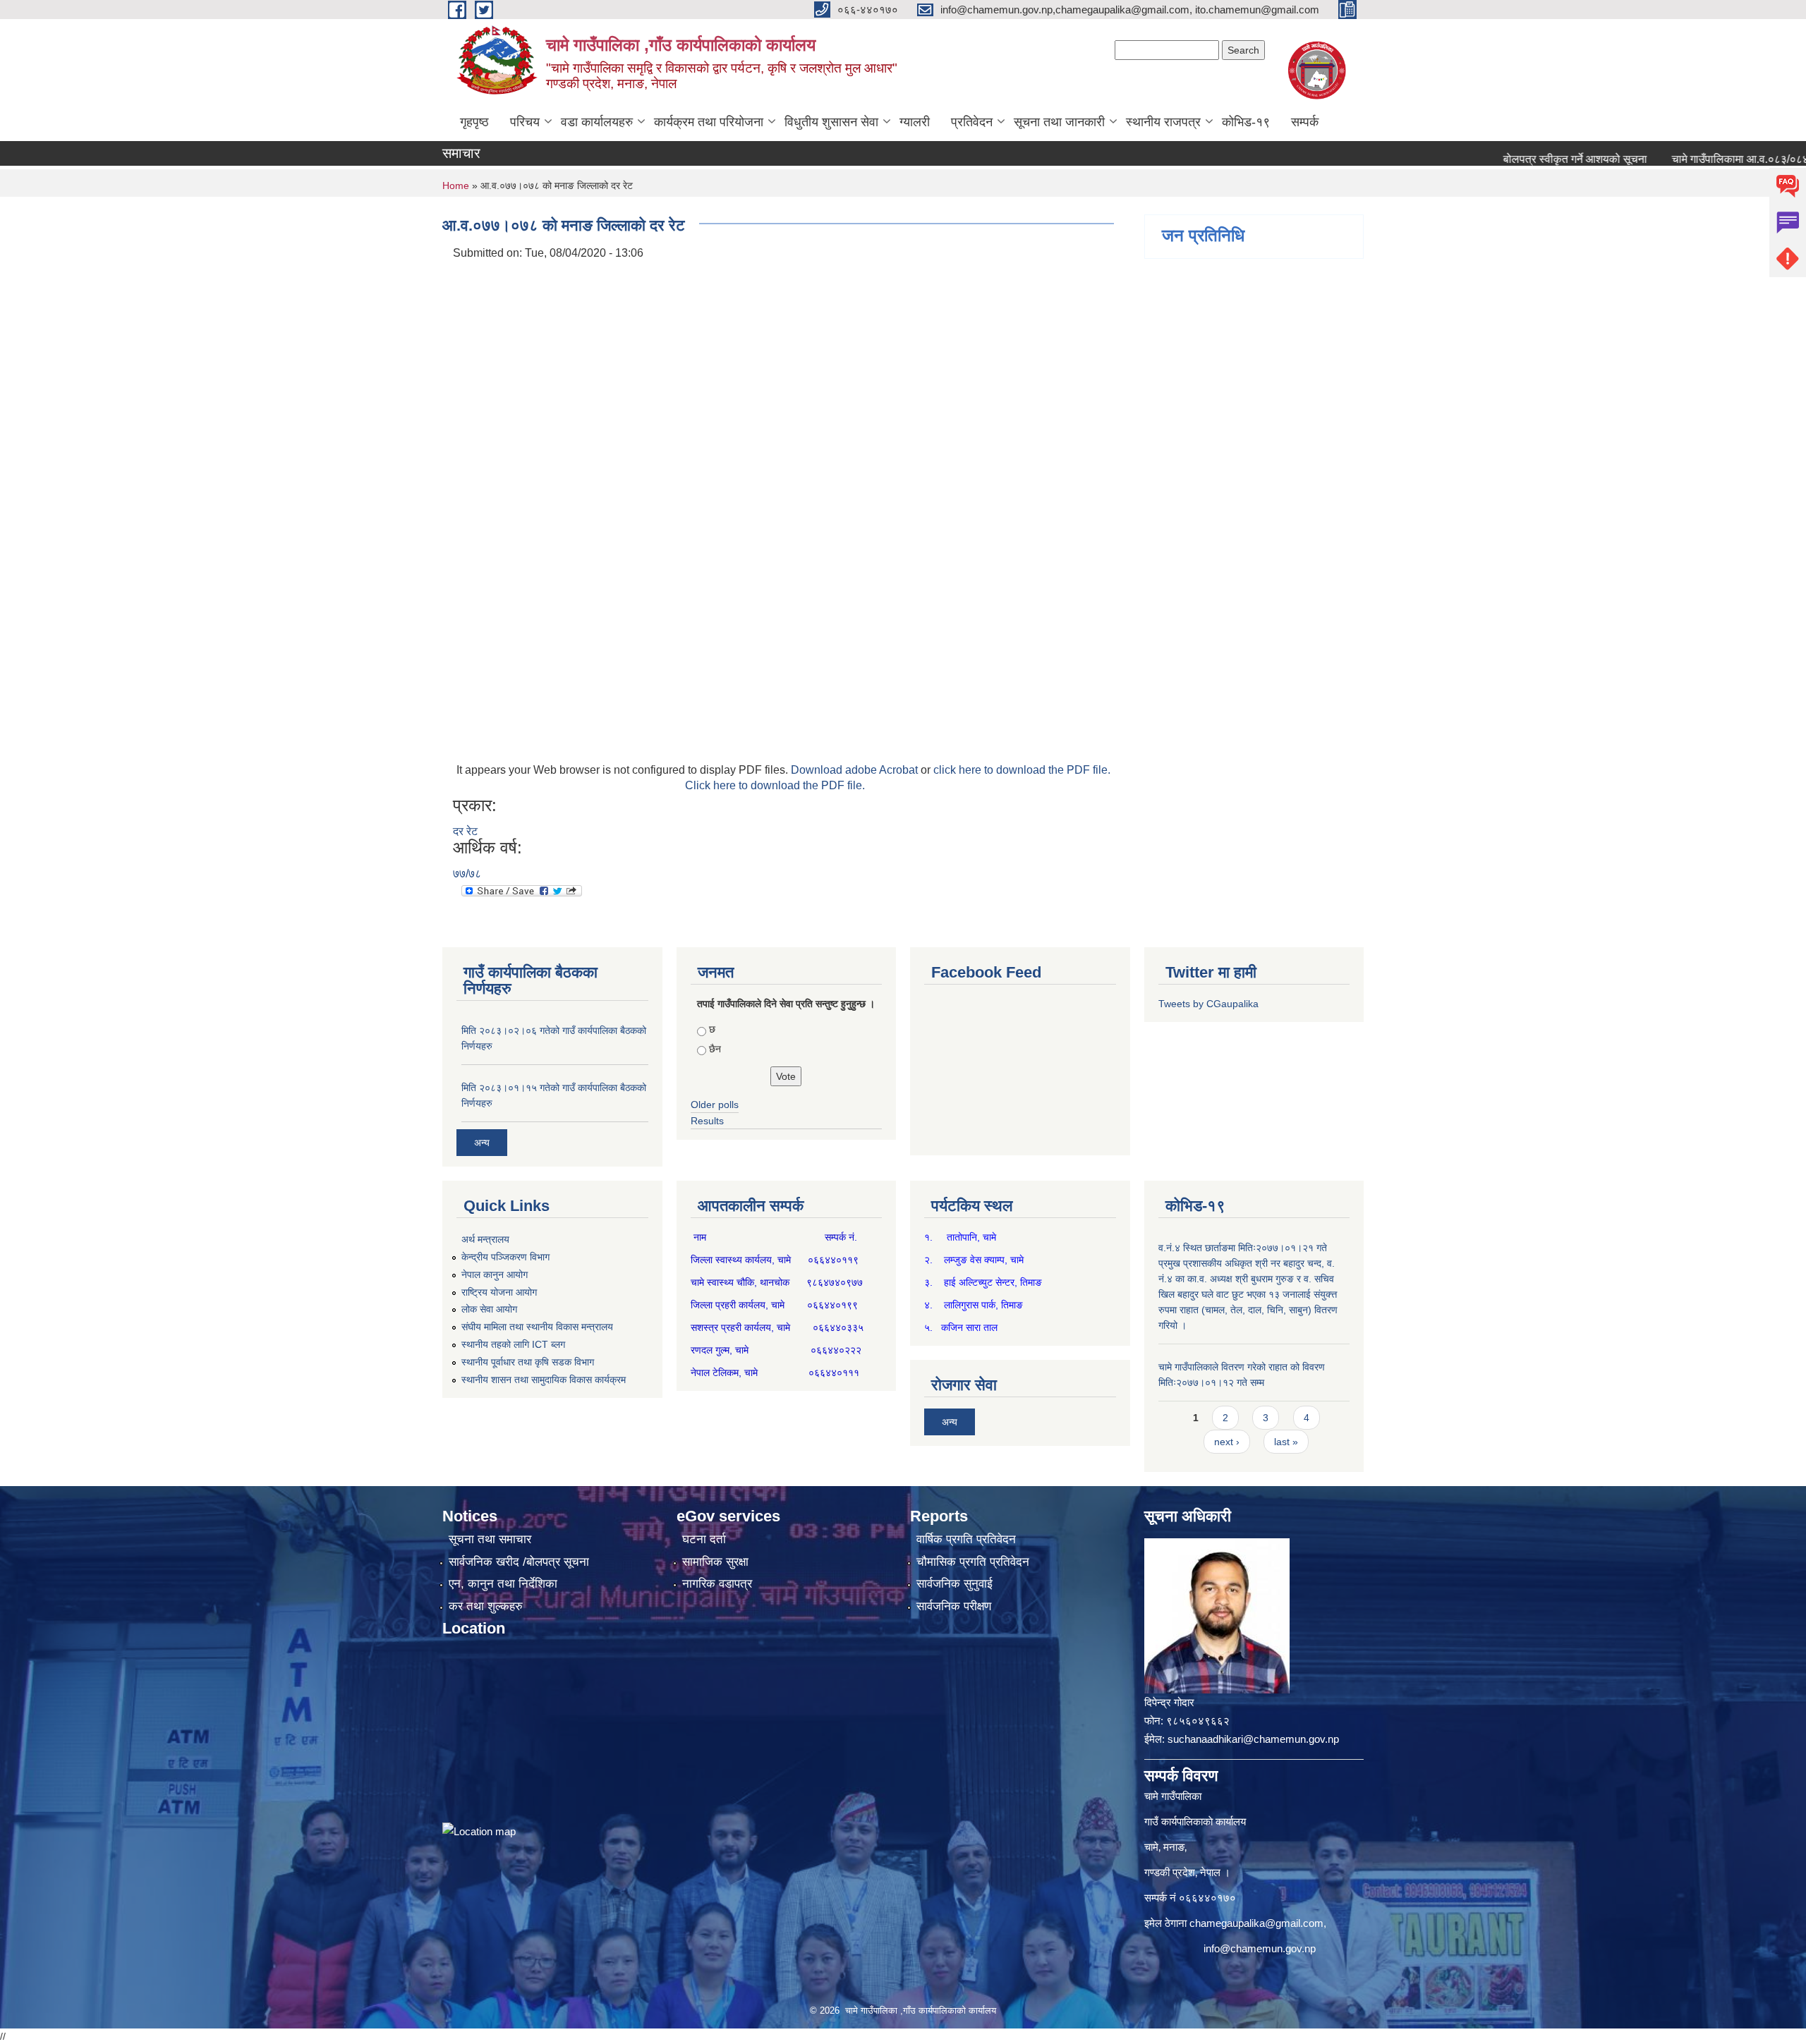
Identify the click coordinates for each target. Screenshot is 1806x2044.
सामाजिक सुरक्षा (715, 1562)
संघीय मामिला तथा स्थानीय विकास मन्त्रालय (537, 1327)
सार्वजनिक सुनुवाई (954, 1584)
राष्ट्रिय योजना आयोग (499, 1292)
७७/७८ (467, 874)
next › (1227, 1442)
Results (707, 1121)
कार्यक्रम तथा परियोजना (709, 122)
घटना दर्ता (704, 1539)
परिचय (525, 122)
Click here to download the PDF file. (775, 785)
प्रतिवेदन (972, 122)
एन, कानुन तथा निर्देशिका (503, 1584)
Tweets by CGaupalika (1208, 1004)
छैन (715, 1049)
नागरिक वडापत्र (717, 1584)
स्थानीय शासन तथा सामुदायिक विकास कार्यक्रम (544, 1380)
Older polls (715, 1105)
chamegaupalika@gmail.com (1256, 1923)
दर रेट (465, 831)
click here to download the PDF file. (1022, 770)
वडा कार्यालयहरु (597, 122)
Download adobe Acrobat (856, 770)
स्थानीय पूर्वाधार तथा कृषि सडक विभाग (528, 1362)
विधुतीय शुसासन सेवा (831, 122)
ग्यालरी (915, 122)
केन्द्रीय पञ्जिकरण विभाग (505, 1257)
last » (1286, 1442)
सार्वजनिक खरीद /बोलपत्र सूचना (519, 1562)
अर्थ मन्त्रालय (485, 1239)
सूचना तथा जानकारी (1059, 122)
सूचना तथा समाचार (490, 1539)
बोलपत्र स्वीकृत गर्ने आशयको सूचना (1519, 159)
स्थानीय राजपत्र (1163, 122)
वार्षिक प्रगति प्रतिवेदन (966, 1539)
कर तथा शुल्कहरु (486, 1606)
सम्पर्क (1305, 122)
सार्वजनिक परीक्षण (954, 1606)
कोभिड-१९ (1246, 122)
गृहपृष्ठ (474, 122)
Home (456, 185)
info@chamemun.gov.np (1260, 1948)
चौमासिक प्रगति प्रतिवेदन (973, 1562)
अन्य (482, 1143)
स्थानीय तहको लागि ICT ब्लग (513, 1344)
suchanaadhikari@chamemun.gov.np (1253, 1739)
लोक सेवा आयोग (489, 1309)
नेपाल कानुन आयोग (495, 1275)
